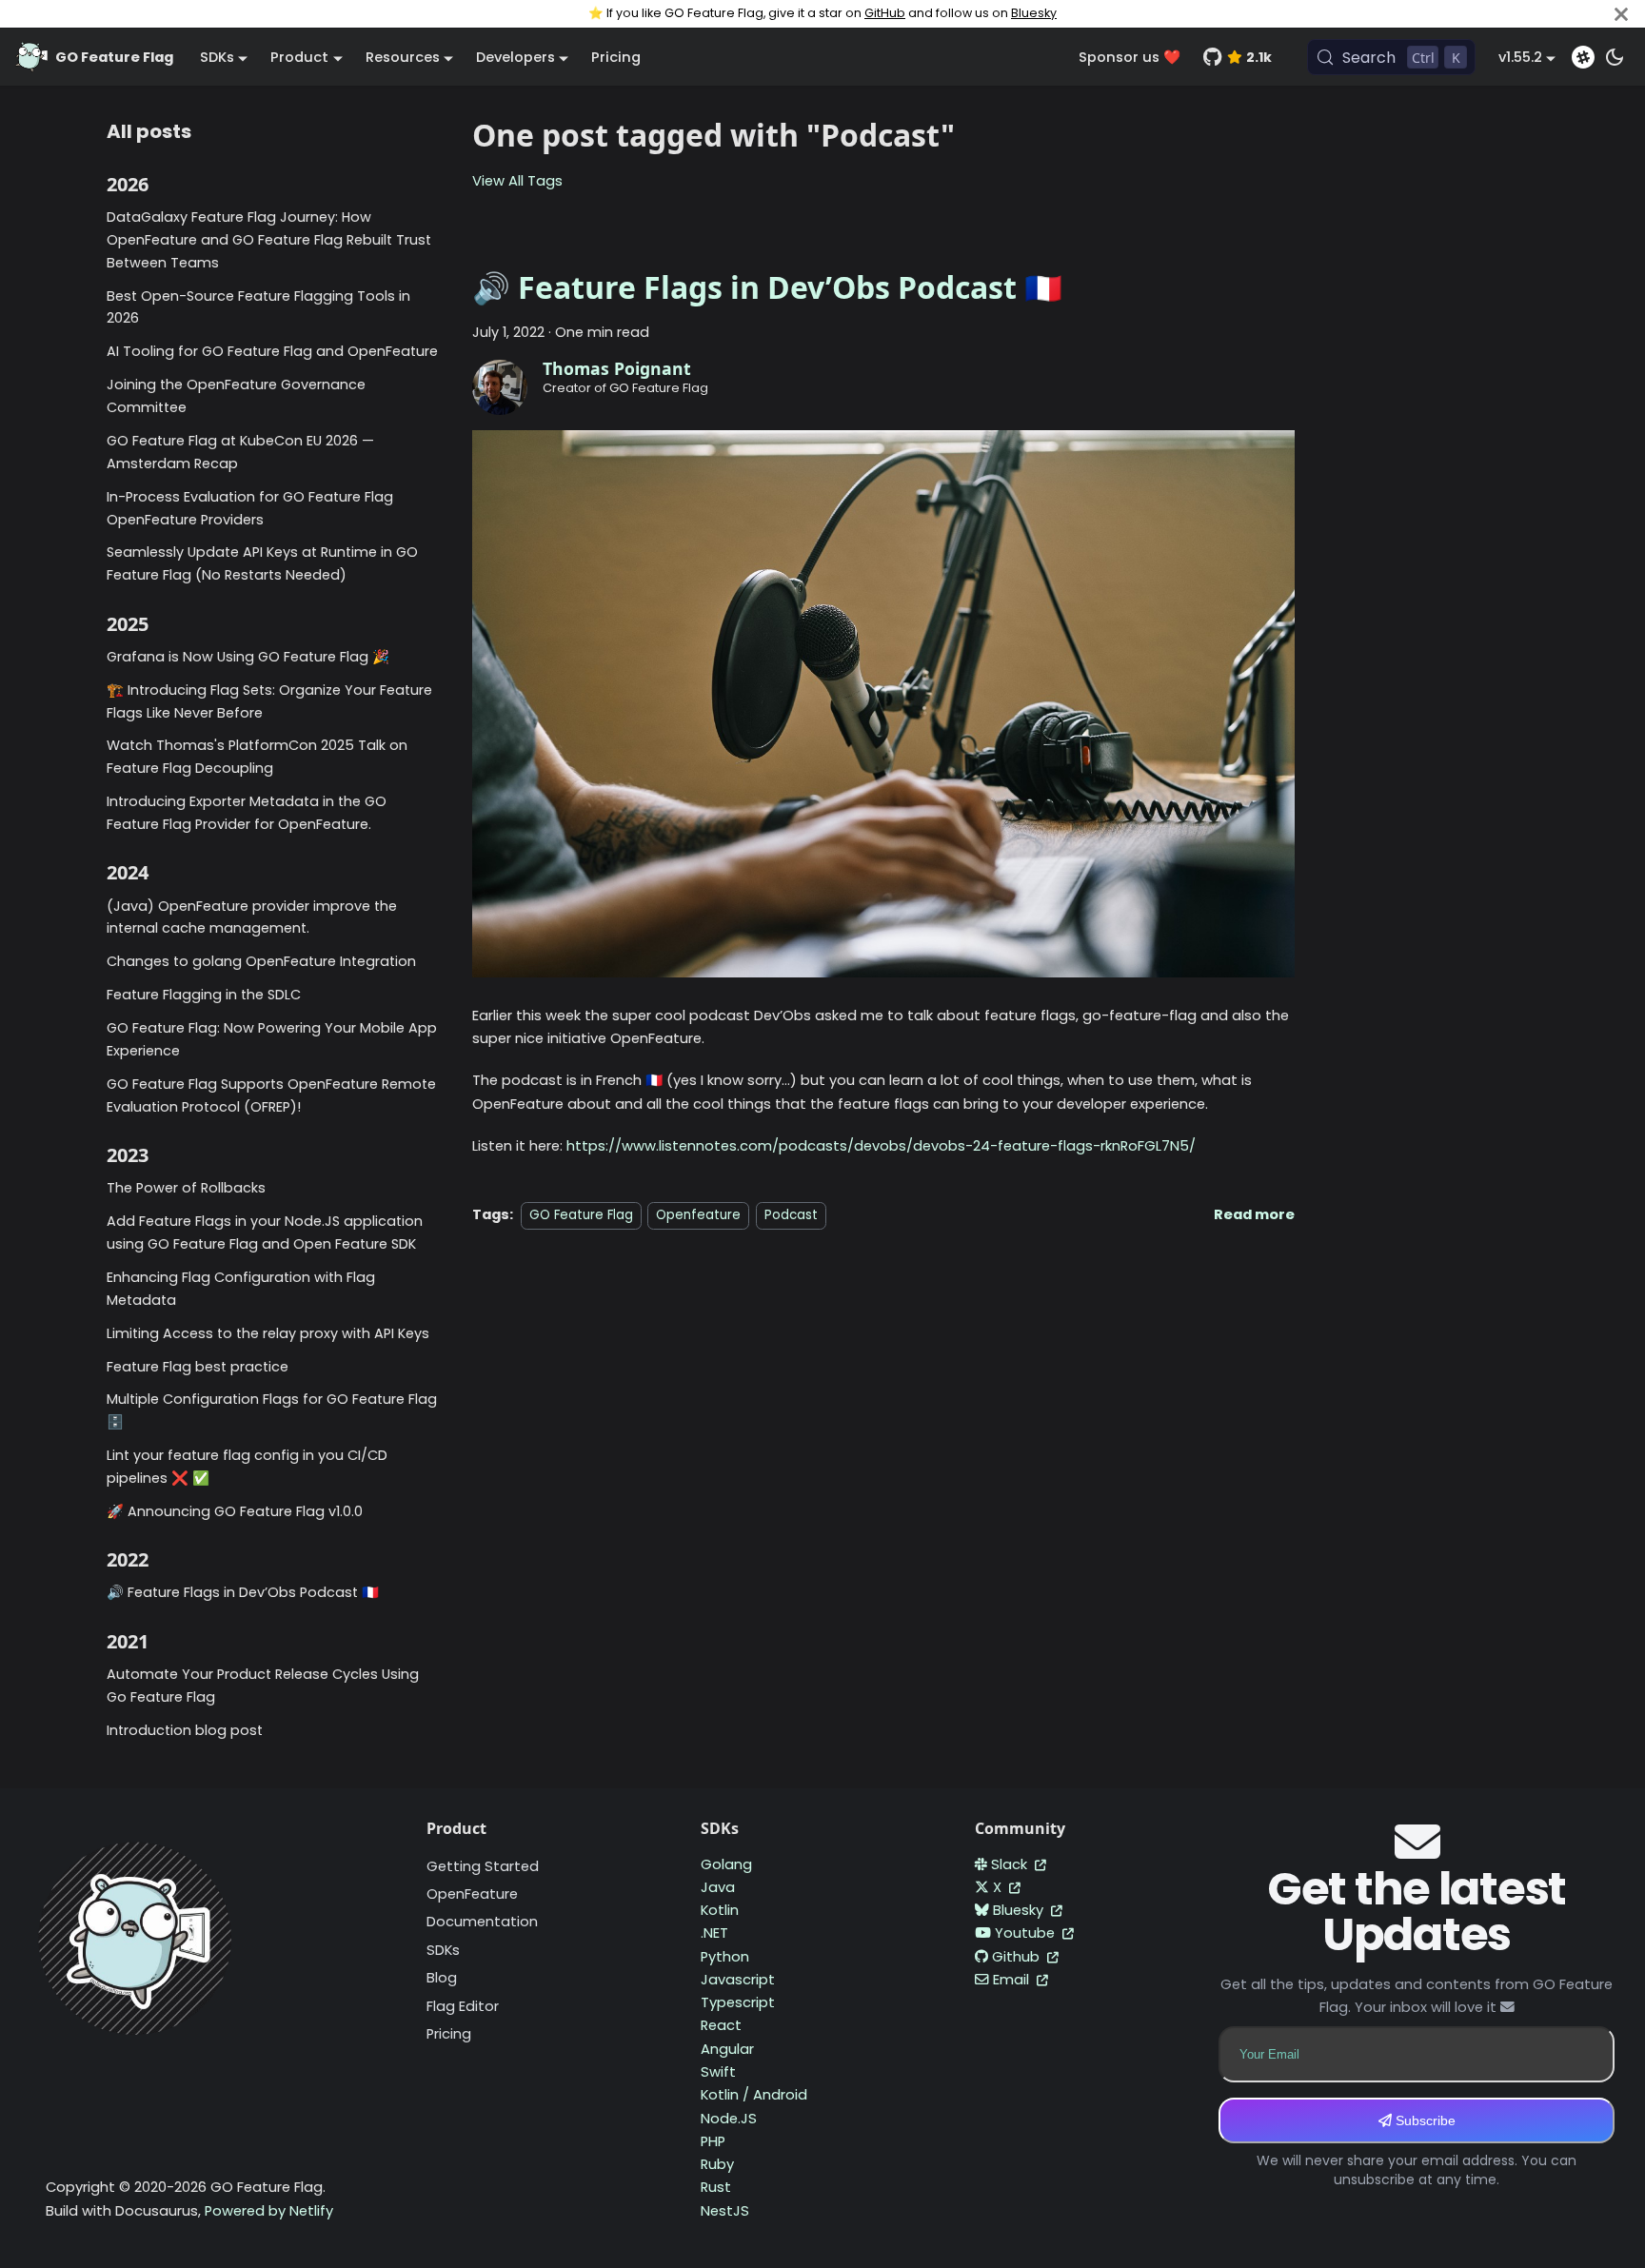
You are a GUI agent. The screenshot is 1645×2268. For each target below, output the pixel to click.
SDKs (443, 1950)
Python (725, 1957)
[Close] (1621, 14)
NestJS (725, 2211)
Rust (716, 2187)
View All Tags (517, 181)
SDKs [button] (217, 57)
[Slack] (1583, 57)
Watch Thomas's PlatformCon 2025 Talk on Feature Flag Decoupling (257, 757)
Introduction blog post (185, 1729)
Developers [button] (515, 57)
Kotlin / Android (754, 2095)
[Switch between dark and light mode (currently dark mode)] (1615, 57)
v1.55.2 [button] (1520, 57)
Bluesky (1034, 13)
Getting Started (483, 1866)
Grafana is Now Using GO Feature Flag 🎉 (248, 656)
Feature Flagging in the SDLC (204, 995)
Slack (1011, 1864)
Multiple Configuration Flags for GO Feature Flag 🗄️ (272, 1410)
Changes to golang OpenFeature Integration (261, 961)
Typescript (738, 2002)
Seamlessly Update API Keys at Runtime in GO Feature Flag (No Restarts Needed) (262, 563)
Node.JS (729, 2119)
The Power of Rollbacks (186, 1188)
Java (718, 1887)
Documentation (482, 1922)
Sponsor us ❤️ (1130, 57)
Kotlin (720, 1910)
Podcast (791, 1215)
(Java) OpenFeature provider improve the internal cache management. (252, 917)
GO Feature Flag (581, 1215)
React (721, 2025)
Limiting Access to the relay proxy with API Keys (268, 1332)
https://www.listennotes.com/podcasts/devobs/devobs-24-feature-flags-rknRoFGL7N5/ (881, 1146)
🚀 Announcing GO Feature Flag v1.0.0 (235, 1511)
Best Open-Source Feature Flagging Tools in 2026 (258, 306)
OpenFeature (472, 1894)
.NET (714, 1933)
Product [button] (299, 57)
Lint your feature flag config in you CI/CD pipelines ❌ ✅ (247, 1467)
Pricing (616, 57)
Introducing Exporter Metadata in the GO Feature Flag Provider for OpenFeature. (247, 813)
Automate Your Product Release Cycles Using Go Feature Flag (263, 1686)
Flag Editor (463, 2006)
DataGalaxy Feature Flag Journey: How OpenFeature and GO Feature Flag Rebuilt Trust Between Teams (269, 240)
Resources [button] (403, 57)
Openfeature (698, 1215)
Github (1018, 1957)
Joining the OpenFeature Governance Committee (236, 396)
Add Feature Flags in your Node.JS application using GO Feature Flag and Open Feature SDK (265, 1233)
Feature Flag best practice (198, 1366)
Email (1013, 1980)
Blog (442, 1978)
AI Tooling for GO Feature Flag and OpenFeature (272, 351)
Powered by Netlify (269, 2211)
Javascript (738, 1980)
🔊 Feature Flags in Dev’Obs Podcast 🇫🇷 (243, 1592)
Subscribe (1424, 2120)
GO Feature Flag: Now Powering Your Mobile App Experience (272, 1039)
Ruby (717, 2164)
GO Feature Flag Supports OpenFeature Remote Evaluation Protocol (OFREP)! (271, 1095)
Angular (727, 2049)
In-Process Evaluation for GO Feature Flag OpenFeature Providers (250, 507)
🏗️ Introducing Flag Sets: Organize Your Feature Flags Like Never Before (269, 700)
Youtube (1027, 1933)
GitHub (885, 13)
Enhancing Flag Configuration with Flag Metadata (241, 1288)
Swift (718, 2072)
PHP (713, 2141)
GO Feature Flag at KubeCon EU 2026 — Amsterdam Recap (240, 452)
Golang (726, 1864)
